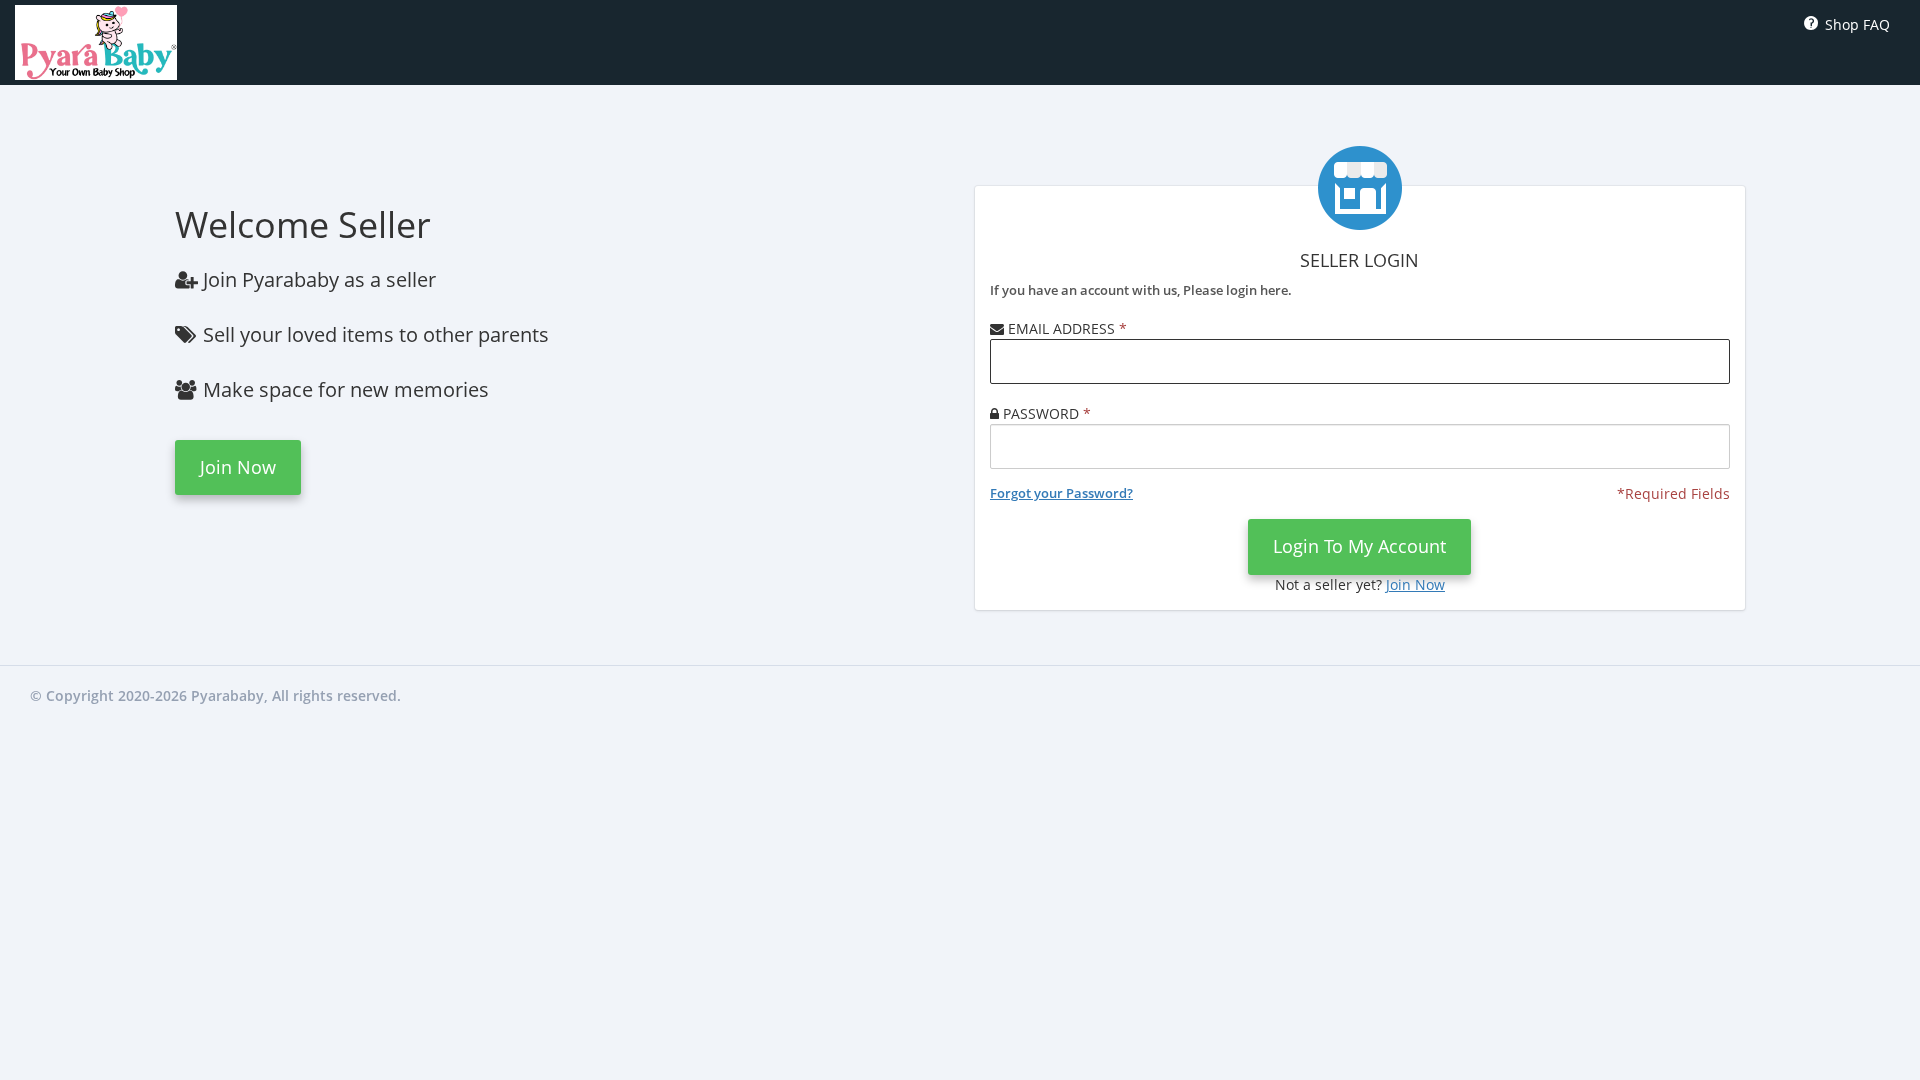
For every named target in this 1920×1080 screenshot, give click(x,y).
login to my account (1359, 546)
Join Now (238, 467)
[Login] (96, 40)
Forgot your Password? (1061, 493)
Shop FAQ (1853, 24)
